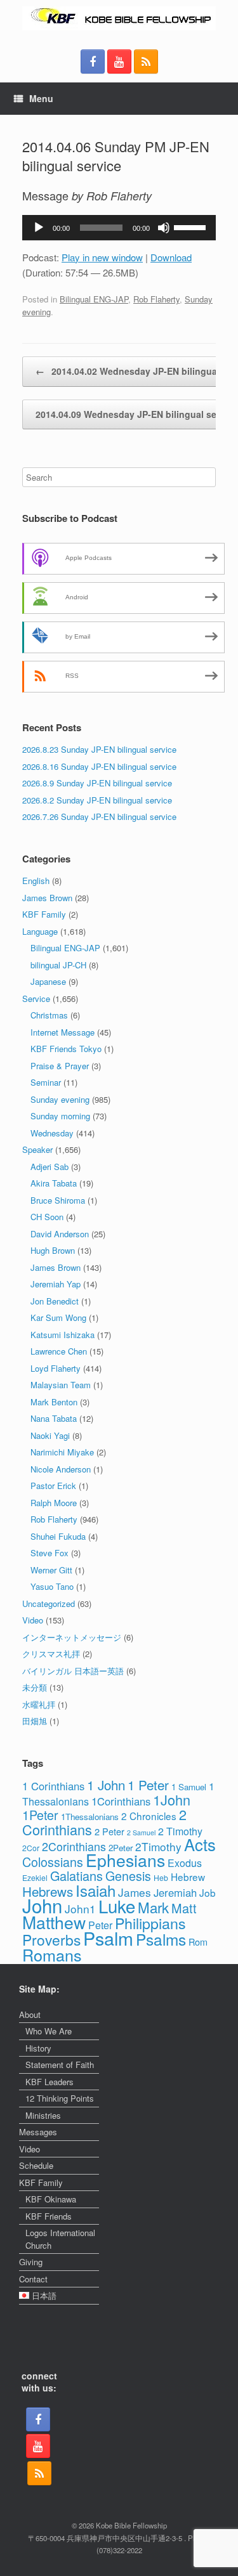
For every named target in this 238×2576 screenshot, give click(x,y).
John (42, 1905)
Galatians (76, 1876)
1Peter (40, 1815)
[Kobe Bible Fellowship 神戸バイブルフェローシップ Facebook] (93, 62)
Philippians (150, 1923)
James (135, 1892)
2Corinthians (74, 1846)
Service (36, 999)
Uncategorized (49, 1603)
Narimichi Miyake (62, 1452)
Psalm (108, 1938)
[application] (119, 228)
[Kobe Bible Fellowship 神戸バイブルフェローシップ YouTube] (119, 62)
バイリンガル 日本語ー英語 (73, 1671)
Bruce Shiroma (58, 1200)
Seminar (46, 1082)
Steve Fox (50, 1553)
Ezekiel (35, 1877)
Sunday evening (60, 1099)
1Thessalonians (90, 1817)
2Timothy (158, 1846)
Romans (52, 1955)
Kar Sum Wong (58, 1317)
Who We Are (49, 2031)
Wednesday (52, 1133)
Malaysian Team (61, 1385)
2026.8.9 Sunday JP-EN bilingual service (97, 783)
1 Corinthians (53, 1786)
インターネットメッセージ (72, 1637)
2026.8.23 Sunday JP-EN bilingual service (99, 749)
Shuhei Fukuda (58, 1536)
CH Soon (47, 1217)
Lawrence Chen (59, 1351)
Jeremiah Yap (56, 1284)
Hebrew (188, 1877)
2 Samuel (141, 1832)
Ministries (43, 2115)
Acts (200, 1844)
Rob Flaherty (156, 299)
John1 (80, 1909)
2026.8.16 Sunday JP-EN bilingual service (99, 766)
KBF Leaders (50, 2082)
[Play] (39, 228)
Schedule (36, 2165)
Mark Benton (54, 1402)
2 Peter (109, 1831)
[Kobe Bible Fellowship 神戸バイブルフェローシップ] (119, 18)
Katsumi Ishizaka (63, 1335)
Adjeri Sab (50, 1167)
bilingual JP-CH (58, 965)
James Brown (47, 898)
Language (40, 931)
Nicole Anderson (61, 1469)
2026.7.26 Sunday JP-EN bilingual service (99, 816)
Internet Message (63, 1032)
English (36, 881)
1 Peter (148, 1785)
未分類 (35, 1687)
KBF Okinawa (51, 2199)
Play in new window (102, 257)
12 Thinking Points (60, 2098)
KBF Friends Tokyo (66, 1049)
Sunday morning (60, 1116)
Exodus (185, 1863)
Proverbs (51, 1939)
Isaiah (96, 1890)
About (30, 2014)
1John (172, 1799)
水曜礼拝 (39, 1704)
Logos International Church (60, 2239)
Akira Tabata (54, 1183)
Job (208, 1892)
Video (33, 1620)
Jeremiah (175, 1892)
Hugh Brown (53, 1250)
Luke (117, 1906)
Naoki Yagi (50, 1435)
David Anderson (60, 1234)
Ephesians (125, 1860)
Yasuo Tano (52, 1586)
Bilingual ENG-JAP (94, 299)
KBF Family (44, 914)
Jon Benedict (55, 1301)
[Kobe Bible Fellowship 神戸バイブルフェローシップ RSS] (146, 62)
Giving (31, 2262)
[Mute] (164, 228)
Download (171, 257)
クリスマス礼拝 (51, 1654)
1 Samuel (189, 1787)
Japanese (48, 981)
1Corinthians (121, 1801)
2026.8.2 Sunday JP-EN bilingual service (97, 800)
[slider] (192, 226)
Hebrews (48, 1891)
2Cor (31, 1848)
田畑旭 (35, 1721)
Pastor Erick (53, 1486)
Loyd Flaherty (56, 1368)
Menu (41, 98)
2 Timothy (180, 1831)
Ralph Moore (54, 1503)
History (38, 2048)
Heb (161, 1877)
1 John (106, 1785)
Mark (153, 1907)
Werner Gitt (51, 1570)
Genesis (128, 1876)
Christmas (49, 1015)
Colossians (53, 1862)
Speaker (37, 1149)
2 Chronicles (149, 1816)
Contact (33, 2279)
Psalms (161, 1939)
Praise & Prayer (60, 1066)
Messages (38, 2132)
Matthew (54, 1922)
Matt (184, 1908)
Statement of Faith (60, 2065)
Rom (198, 1942)
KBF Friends (49, 2216)
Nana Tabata (54, 1418)
